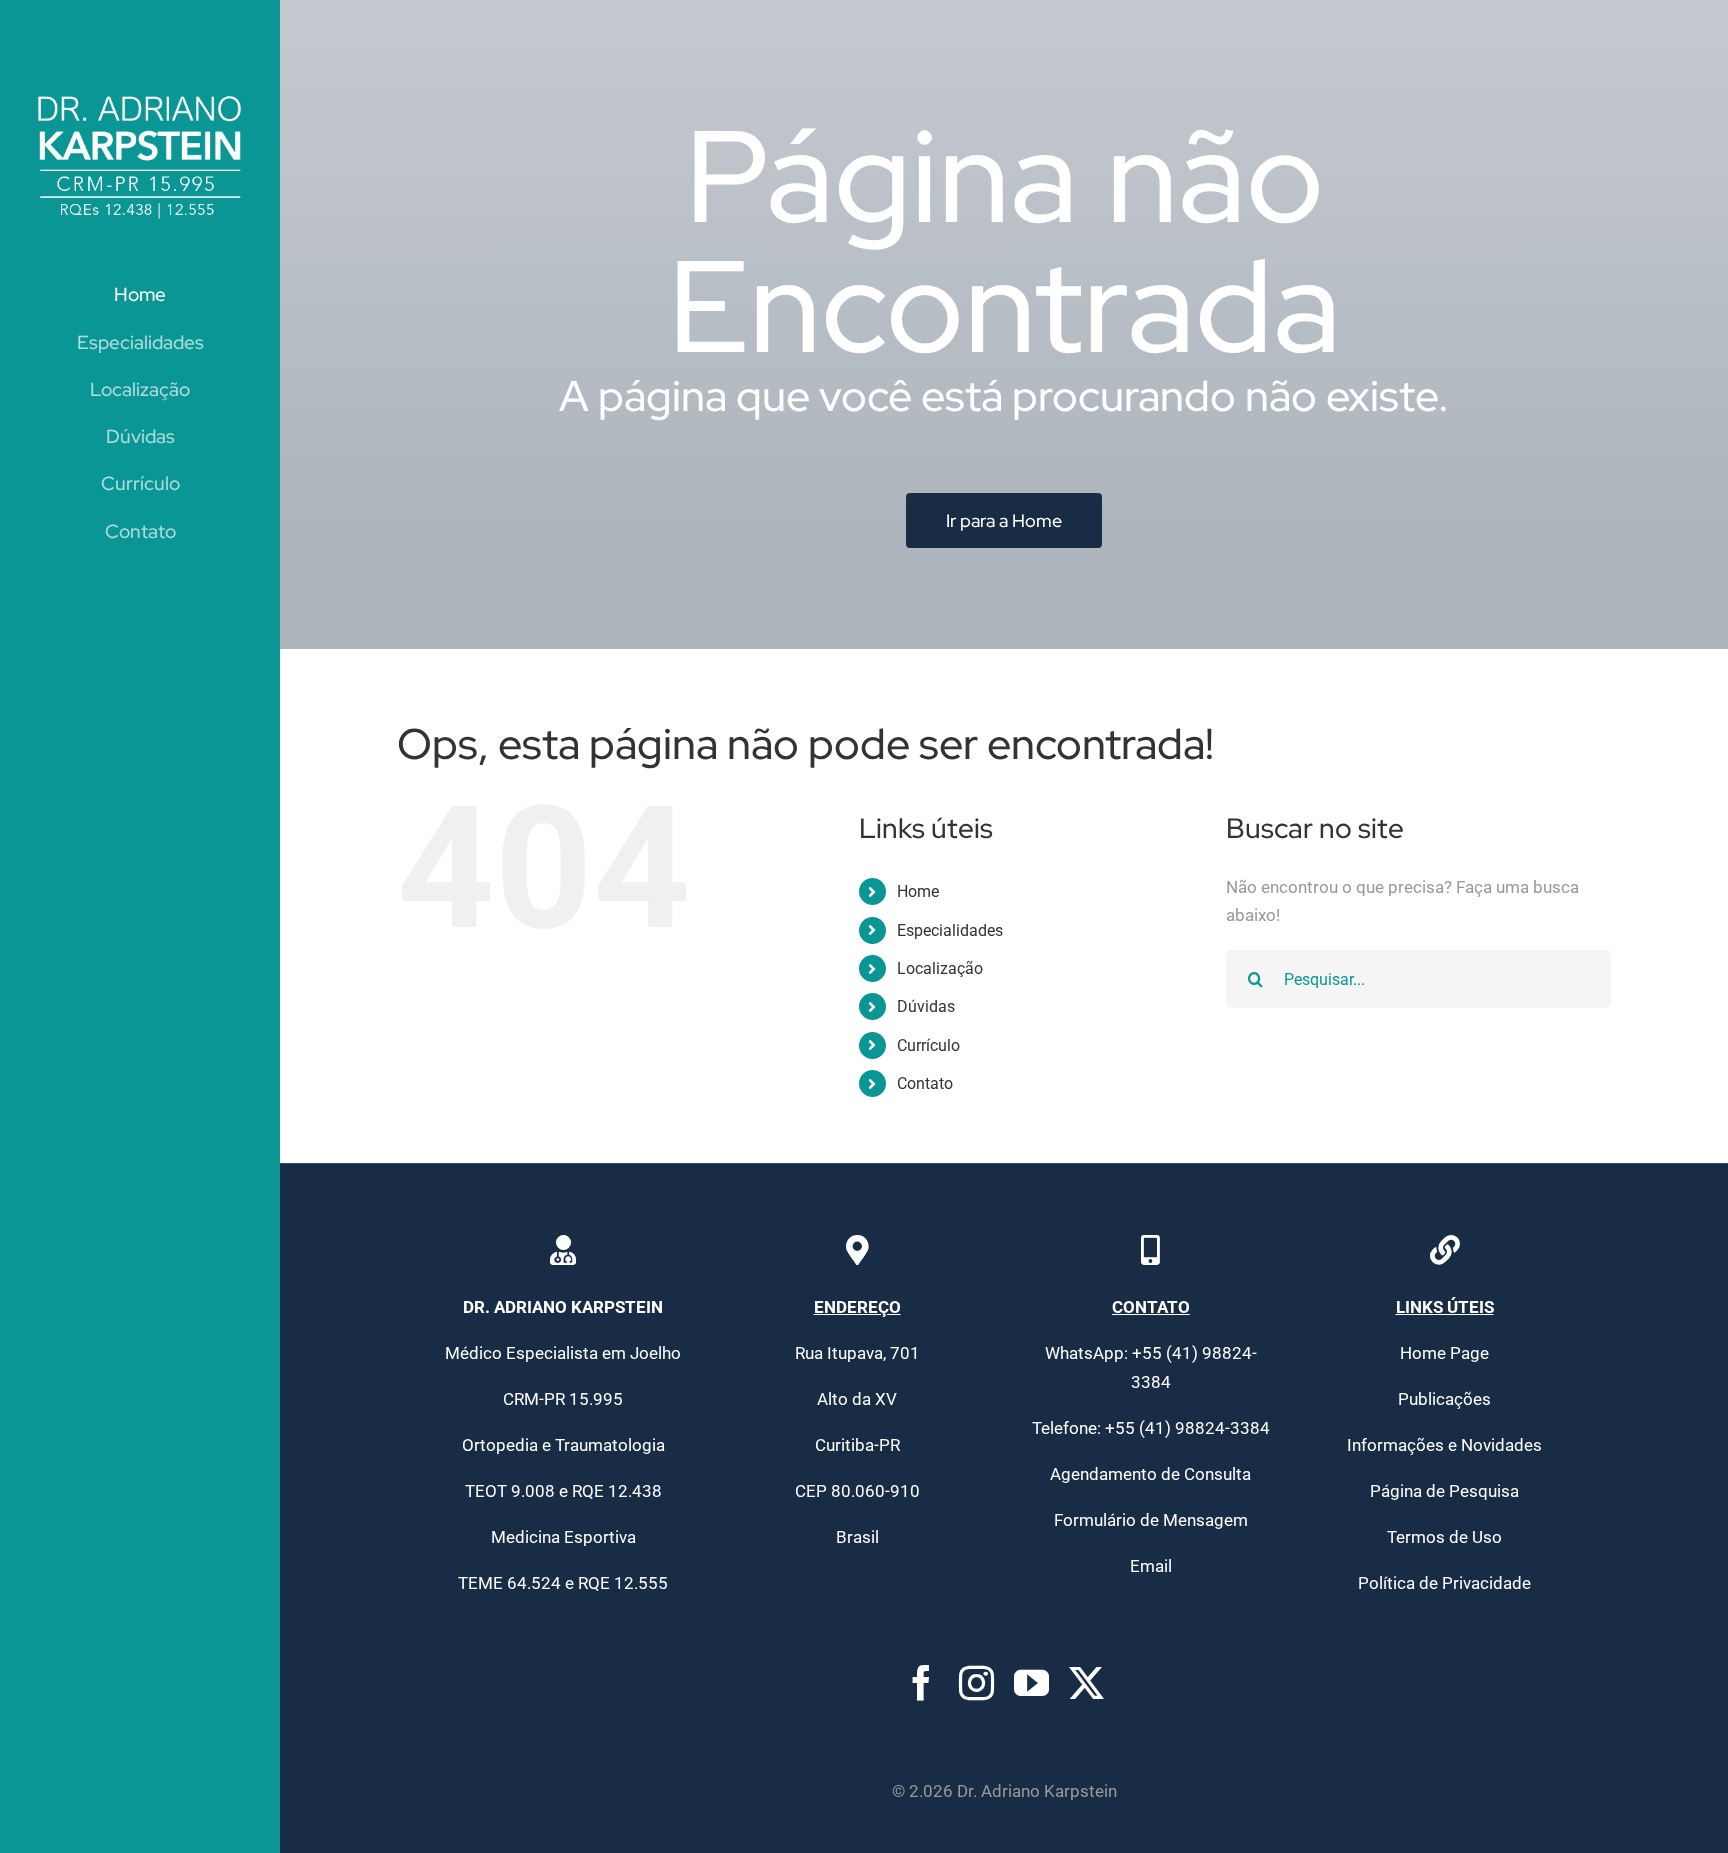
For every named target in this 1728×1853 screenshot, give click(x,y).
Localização (940, 968)
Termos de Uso (1444, 1537)
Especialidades (950, 930)
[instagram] (976, 1682)
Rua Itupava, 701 (857, 1353)
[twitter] (1086, 1682)
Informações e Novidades (1444, 1445)
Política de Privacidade (1444, 1583)
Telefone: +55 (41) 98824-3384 (1151, 1428)
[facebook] (921, 1682)
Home (918, 891)
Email (1151, 1566)
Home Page (1444, 1353)
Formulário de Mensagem (1151, 1520)
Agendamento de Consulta (1150, 1474)
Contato (925, 1083)
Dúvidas (926, 1006)
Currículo (928, 1045)
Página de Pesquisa (1444, 1491)
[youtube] (1031, 1682)
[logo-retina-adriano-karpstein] (140, 92)
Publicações (1444, 1399)
